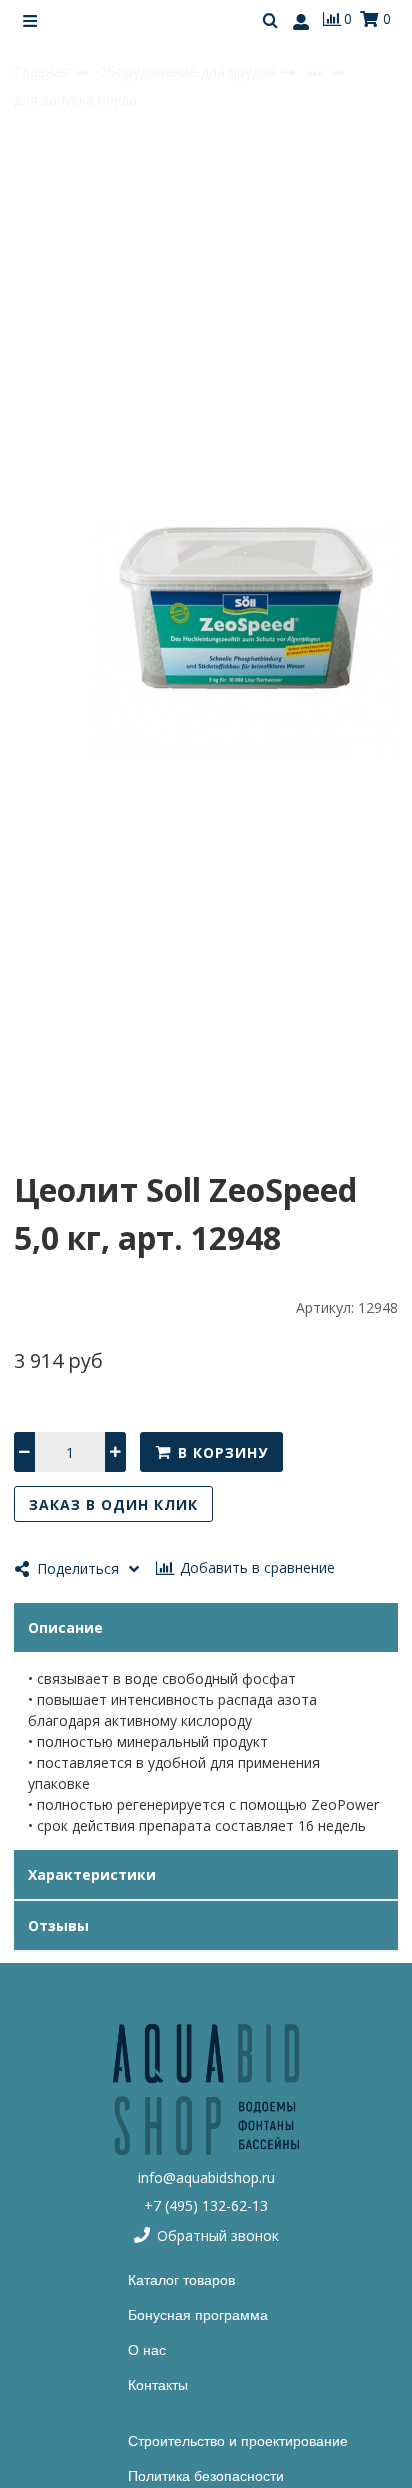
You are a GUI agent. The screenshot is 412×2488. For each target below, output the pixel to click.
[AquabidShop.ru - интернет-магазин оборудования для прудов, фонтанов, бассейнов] (206, 2089)
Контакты (158, 2385)
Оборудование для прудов (188, 71)
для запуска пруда (75, 99)
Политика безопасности (206, 2476)
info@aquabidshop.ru (206, 2177)
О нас (147, 2350)
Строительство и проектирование (238, 2441)
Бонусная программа (198, 2315)
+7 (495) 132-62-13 (206, 2205)
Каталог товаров (181, 2280)
